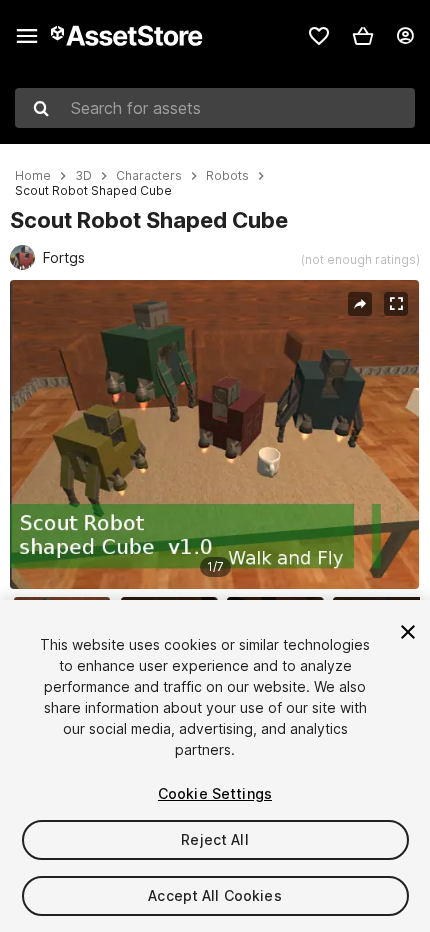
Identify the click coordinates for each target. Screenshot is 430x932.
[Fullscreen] (396, 304)
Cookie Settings (215, 793)
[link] (319, 36)
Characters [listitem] (149, 176)
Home (33, 176)
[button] (363, 36)
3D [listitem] (83, 176)
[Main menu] (27, 36)
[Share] (360, 304)
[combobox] (215, 108)
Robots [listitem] (227, 176)
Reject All (214, 839)
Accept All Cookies (215, 895)
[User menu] (405, 36)
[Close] (408, 632)
